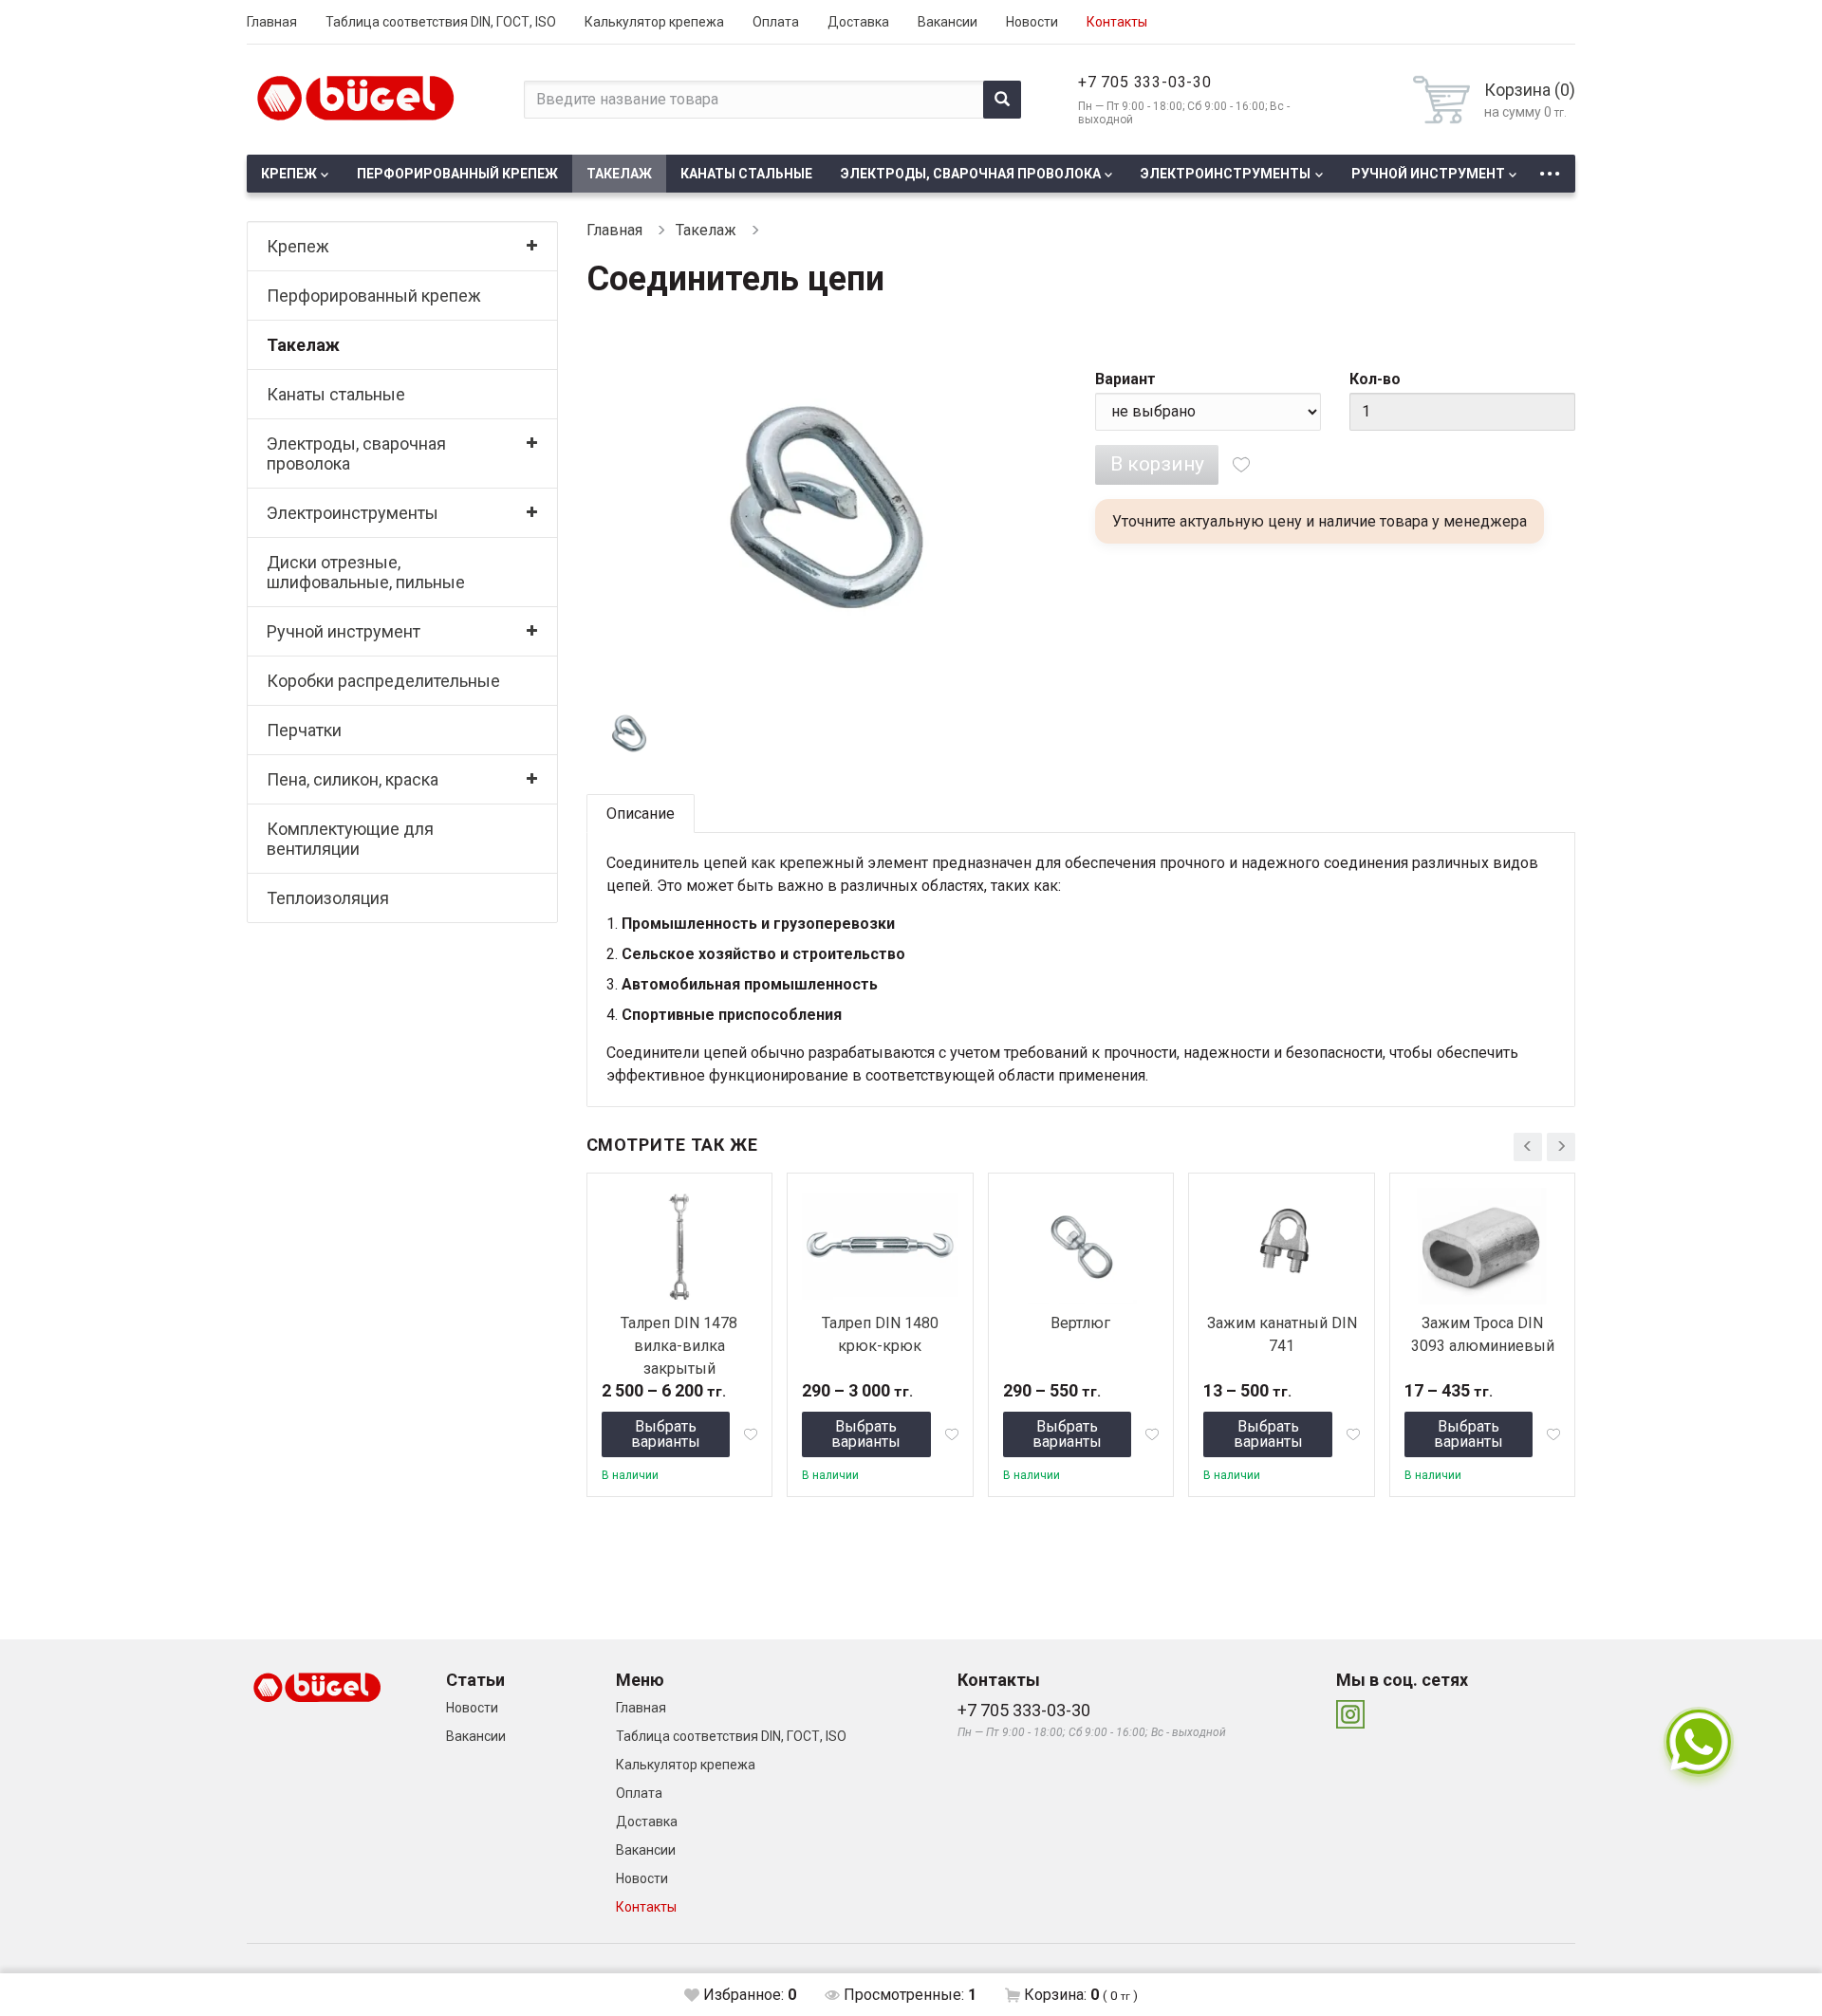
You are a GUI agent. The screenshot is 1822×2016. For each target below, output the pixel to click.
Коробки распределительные (383, 681)
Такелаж (619, 174)
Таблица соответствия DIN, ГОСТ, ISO (441, 22)
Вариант (1125, 379)
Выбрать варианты (666, 1434)
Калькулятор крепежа (654, 22)
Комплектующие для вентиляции (350, 839)
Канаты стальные (746, 174)
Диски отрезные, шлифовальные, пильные (366, 572)
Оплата (776, 22)
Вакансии (948, 22)
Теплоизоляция (328, 898)
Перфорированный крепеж (457, 174)
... (1550, 168)
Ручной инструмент (1428, 174)
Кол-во (1375, 379)
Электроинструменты (1226, 174)
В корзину (1157, 464)
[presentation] (1528, 1147)
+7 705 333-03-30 (1145, 82)
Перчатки (304, 730)
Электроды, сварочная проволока (971, 174)
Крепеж (289, 174)
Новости (1032, 22)
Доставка (858, 22)
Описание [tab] (641, 814)
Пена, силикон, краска (353, 779)
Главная (272, 22)
